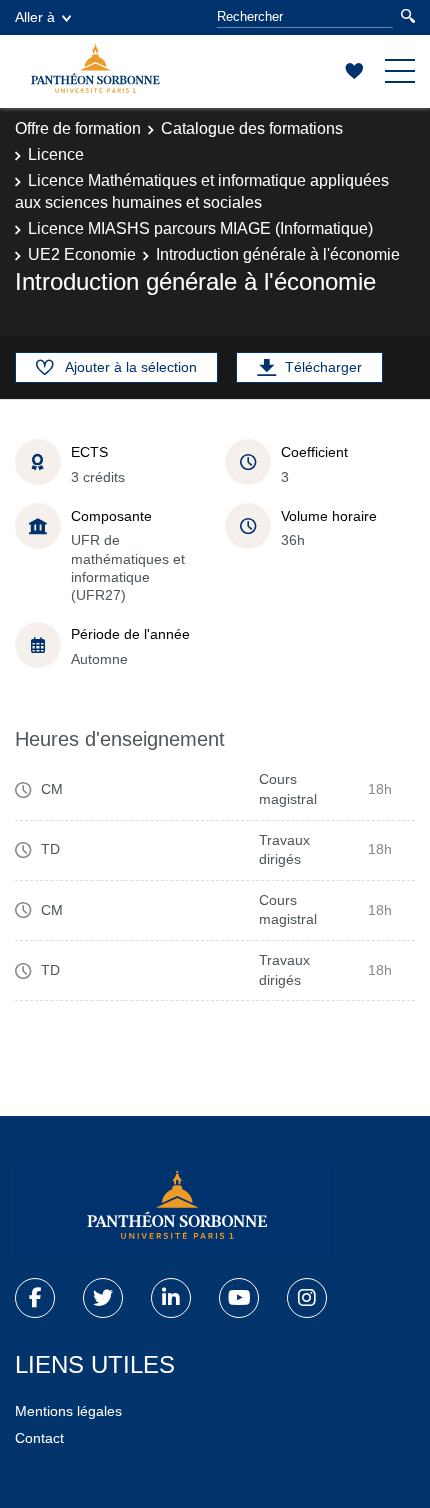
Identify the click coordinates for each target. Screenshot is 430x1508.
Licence (56, 154)
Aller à (35, 17)
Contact (39, 1438)
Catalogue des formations (252, 128)
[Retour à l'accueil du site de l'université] (175, 1209)
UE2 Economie (82, 254)
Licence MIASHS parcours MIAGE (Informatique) (200, 228)
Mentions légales (68, 1411)
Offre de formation (78, 128)
